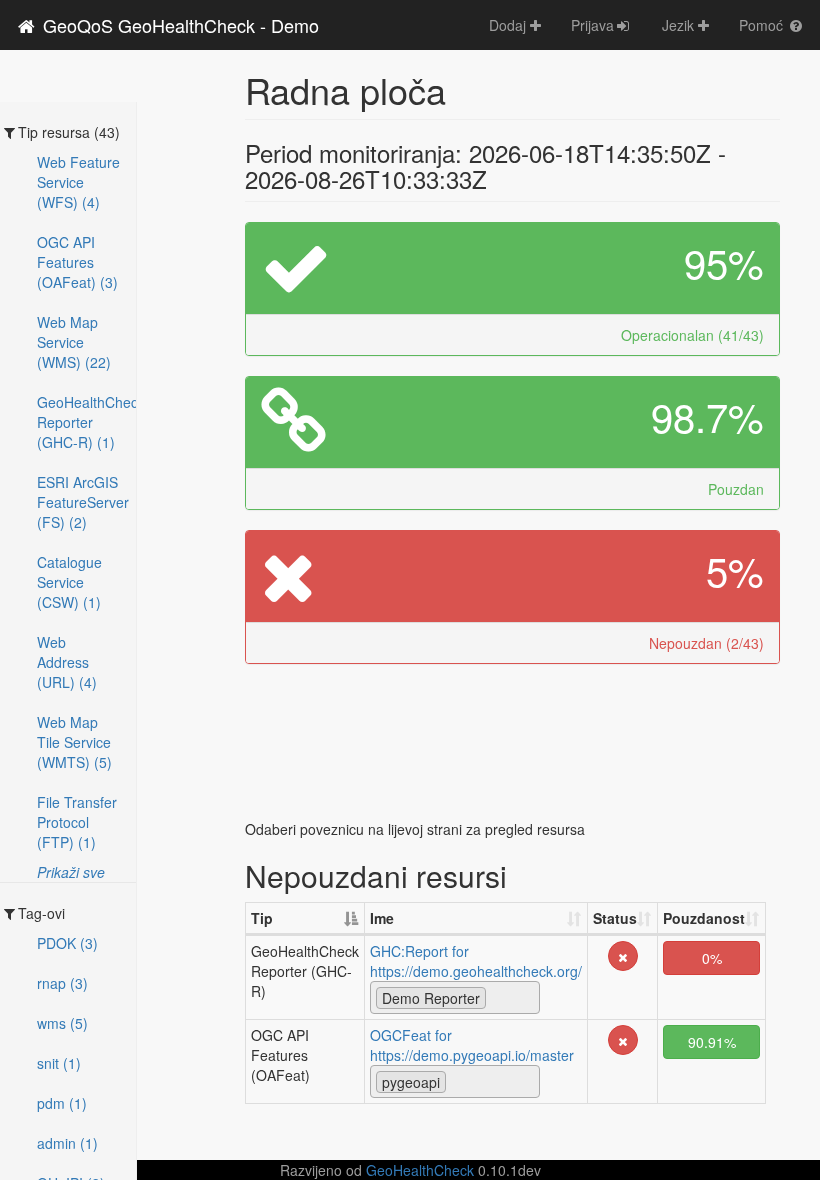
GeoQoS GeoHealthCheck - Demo (178, 25)
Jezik (680, 25)
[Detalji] (623, 954)
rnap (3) (62, 983)
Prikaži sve (71, 872)
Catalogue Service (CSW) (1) (69, 582)
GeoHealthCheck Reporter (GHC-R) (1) (87, 422)
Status (615, 918)
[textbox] (496, 997)
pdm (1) (62, 1103)
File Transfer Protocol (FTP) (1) (77, 822)
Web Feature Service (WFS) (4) (78, 182)
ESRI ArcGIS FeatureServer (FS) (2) (83, 502)
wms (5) (62, 1023)
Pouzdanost (704, 918)
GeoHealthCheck (420, 1170)
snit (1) (59, 1063)
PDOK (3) (67, 943)
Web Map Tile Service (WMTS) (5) (74, 742)
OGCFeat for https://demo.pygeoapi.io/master (472, 1045)
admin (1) (67, 1143)
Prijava (592, 25)
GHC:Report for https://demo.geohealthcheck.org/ (476, 961)
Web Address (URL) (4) (67, 662)
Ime (382, 918)
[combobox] (455, 997)
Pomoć (763, 25)
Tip (262, 918)
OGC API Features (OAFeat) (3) (77, 262)
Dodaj (509, 25)
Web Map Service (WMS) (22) (74, 342)
